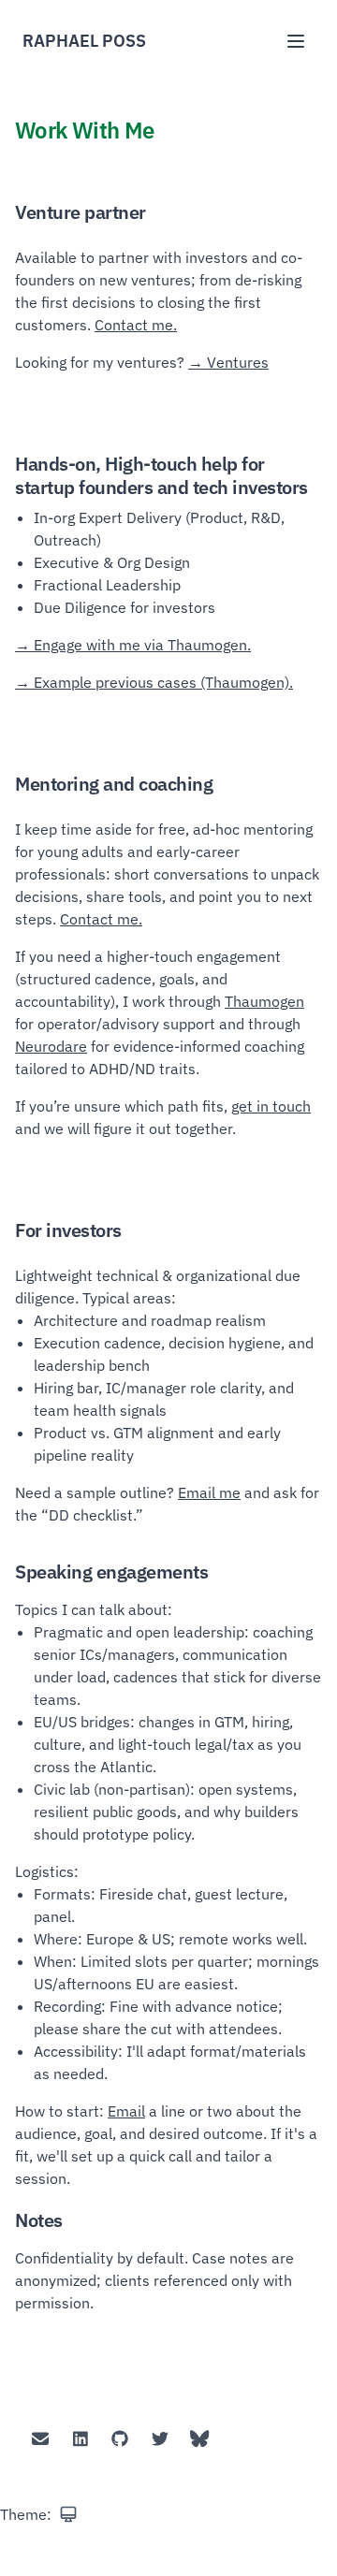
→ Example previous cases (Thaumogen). (154, 682)
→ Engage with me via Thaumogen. (133, 645)
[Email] (41, 2439)
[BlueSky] (200, 2439)
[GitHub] (120, 2439)
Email (126, 2111)
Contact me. (136, 325)
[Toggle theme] (68, 2514)
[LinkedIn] (81, 2439)
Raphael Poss (84, 41)
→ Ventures (228, 362)
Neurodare (51, 1046)
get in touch (271, 1106)
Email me (209, 1492)
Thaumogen (264, 1001)
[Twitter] (161, 2439)
